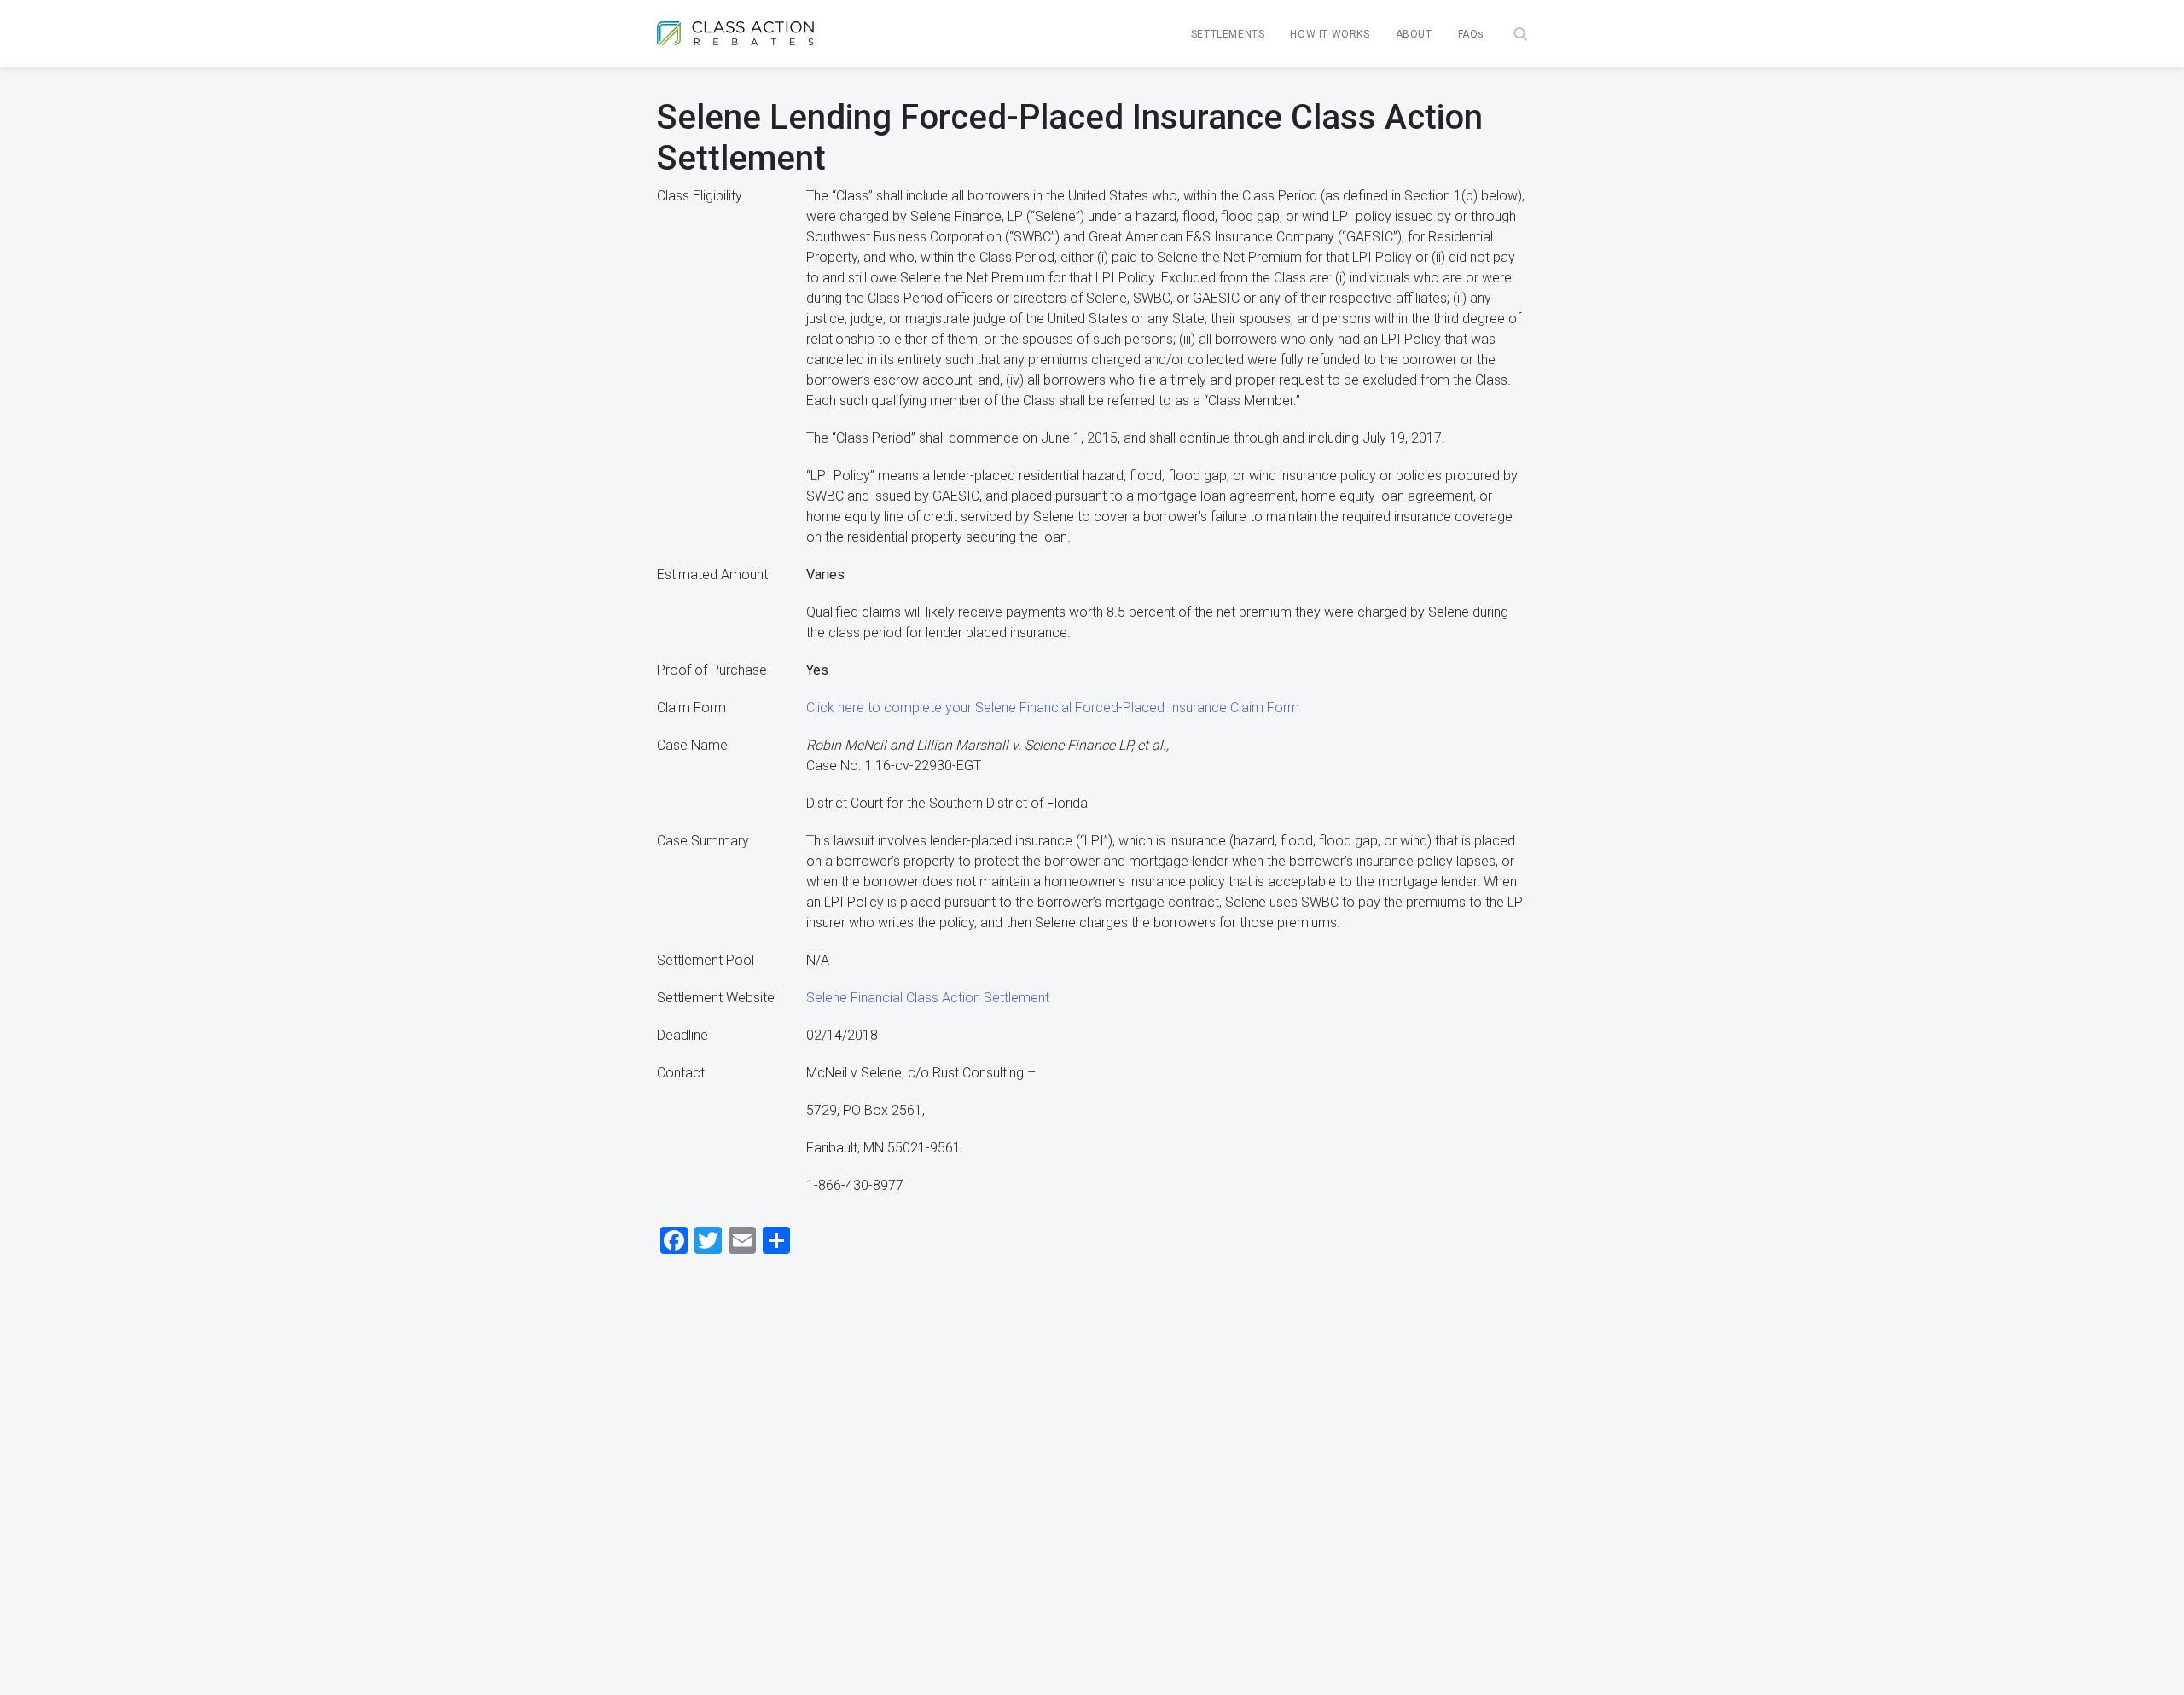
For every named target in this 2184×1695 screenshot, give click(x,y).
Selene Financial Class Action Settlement (928, 998)
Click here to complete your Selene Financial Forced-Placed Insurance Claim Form (1053, 708)
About (1414, 34)
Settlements (1228, 34)
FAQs (1471, 34)
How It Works (1330, 34)
